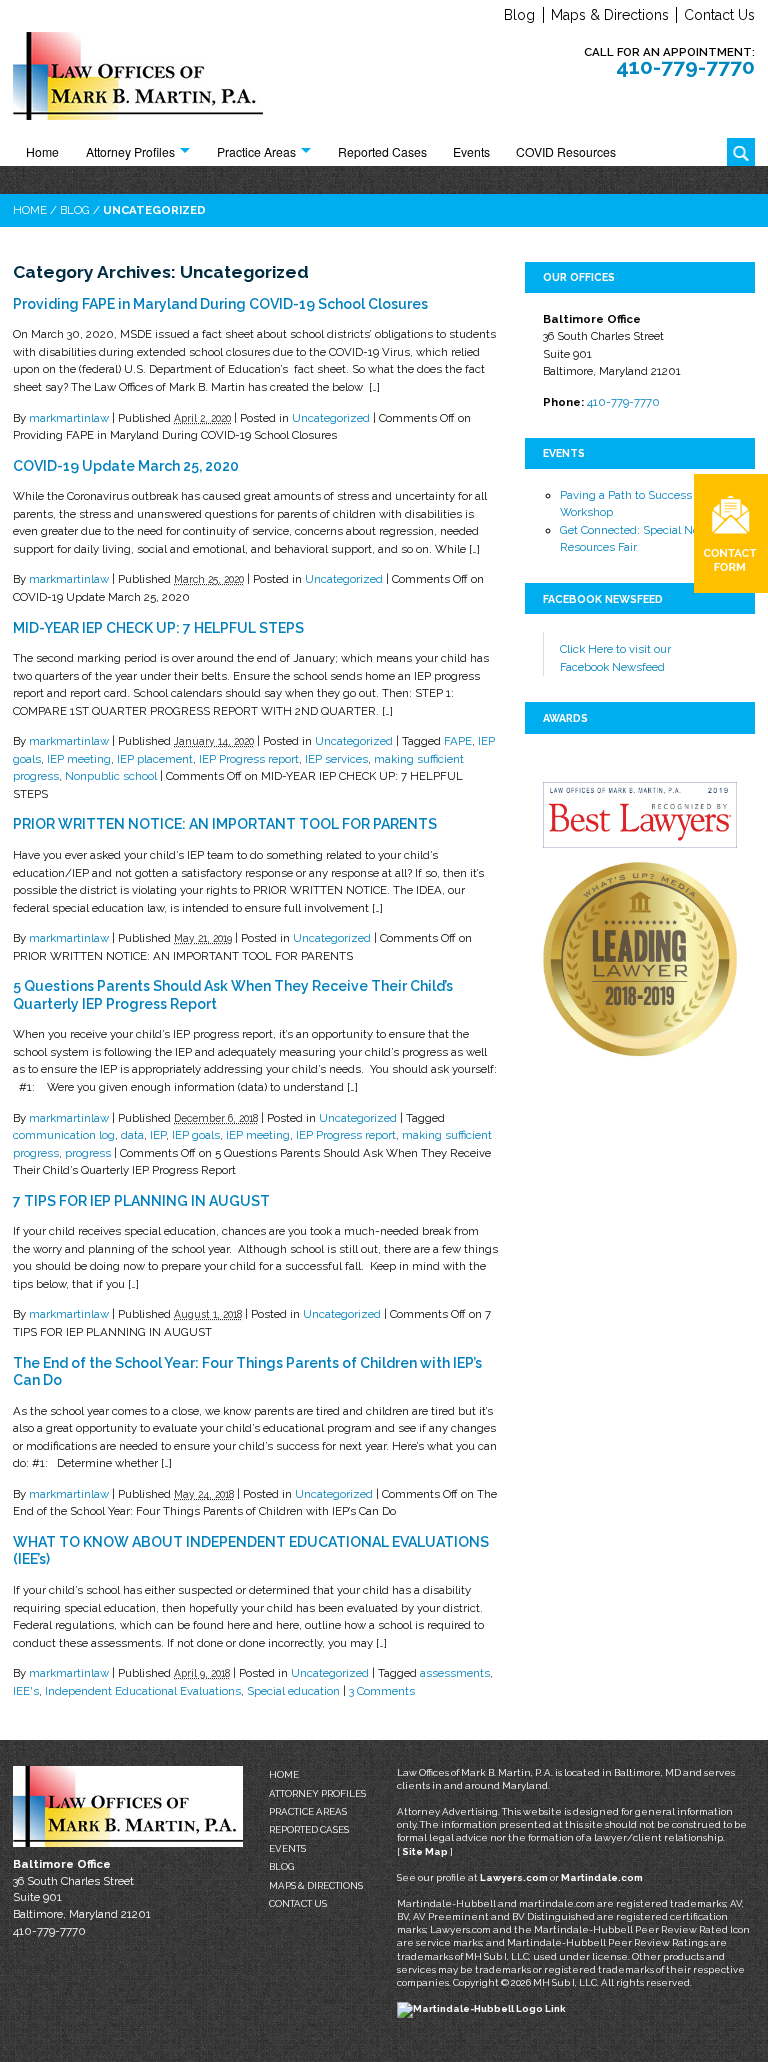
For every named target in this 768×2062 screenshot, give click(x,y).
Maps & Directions (610, 15)
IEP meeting (79, 759)
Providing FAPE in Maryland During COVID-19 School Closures (220, 304)
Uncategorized (331, 418)
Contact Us (719, 15)
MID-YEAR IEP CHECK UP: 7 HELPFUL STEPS (158, 628)
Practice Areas (256, 152)
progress (88, 1153)
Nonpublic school (111, 776)
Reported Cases (382, 152)
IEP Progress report (249, 759)
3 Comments (382, 1691)
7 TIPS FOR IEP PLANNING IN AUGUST (141, 1201)
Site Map (425, 1851)
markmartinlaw (69, 418)
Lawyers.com (514, 1877)
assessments (455, 1673)
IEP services (336, 759)
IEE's (26, 1691)
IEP (158, 1135)
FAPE (458, 741)
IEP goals (196, 1135)
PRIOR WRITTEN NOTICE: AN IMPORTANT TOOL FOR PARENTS (225, 824)
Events (471, 152)
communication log (64, 1135)
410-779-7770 (685, 66)
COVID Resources (566, 152)
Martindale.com (602, 1877)
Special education (293, 1691)
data (132, 1135)
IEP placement (155, 759)
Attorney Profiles (130, 152)
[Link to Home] (138, 80)
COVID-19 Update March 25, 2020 (126, 466)
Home (42, 152)
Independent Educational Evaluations (143, 1691)
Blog (519, 15)
